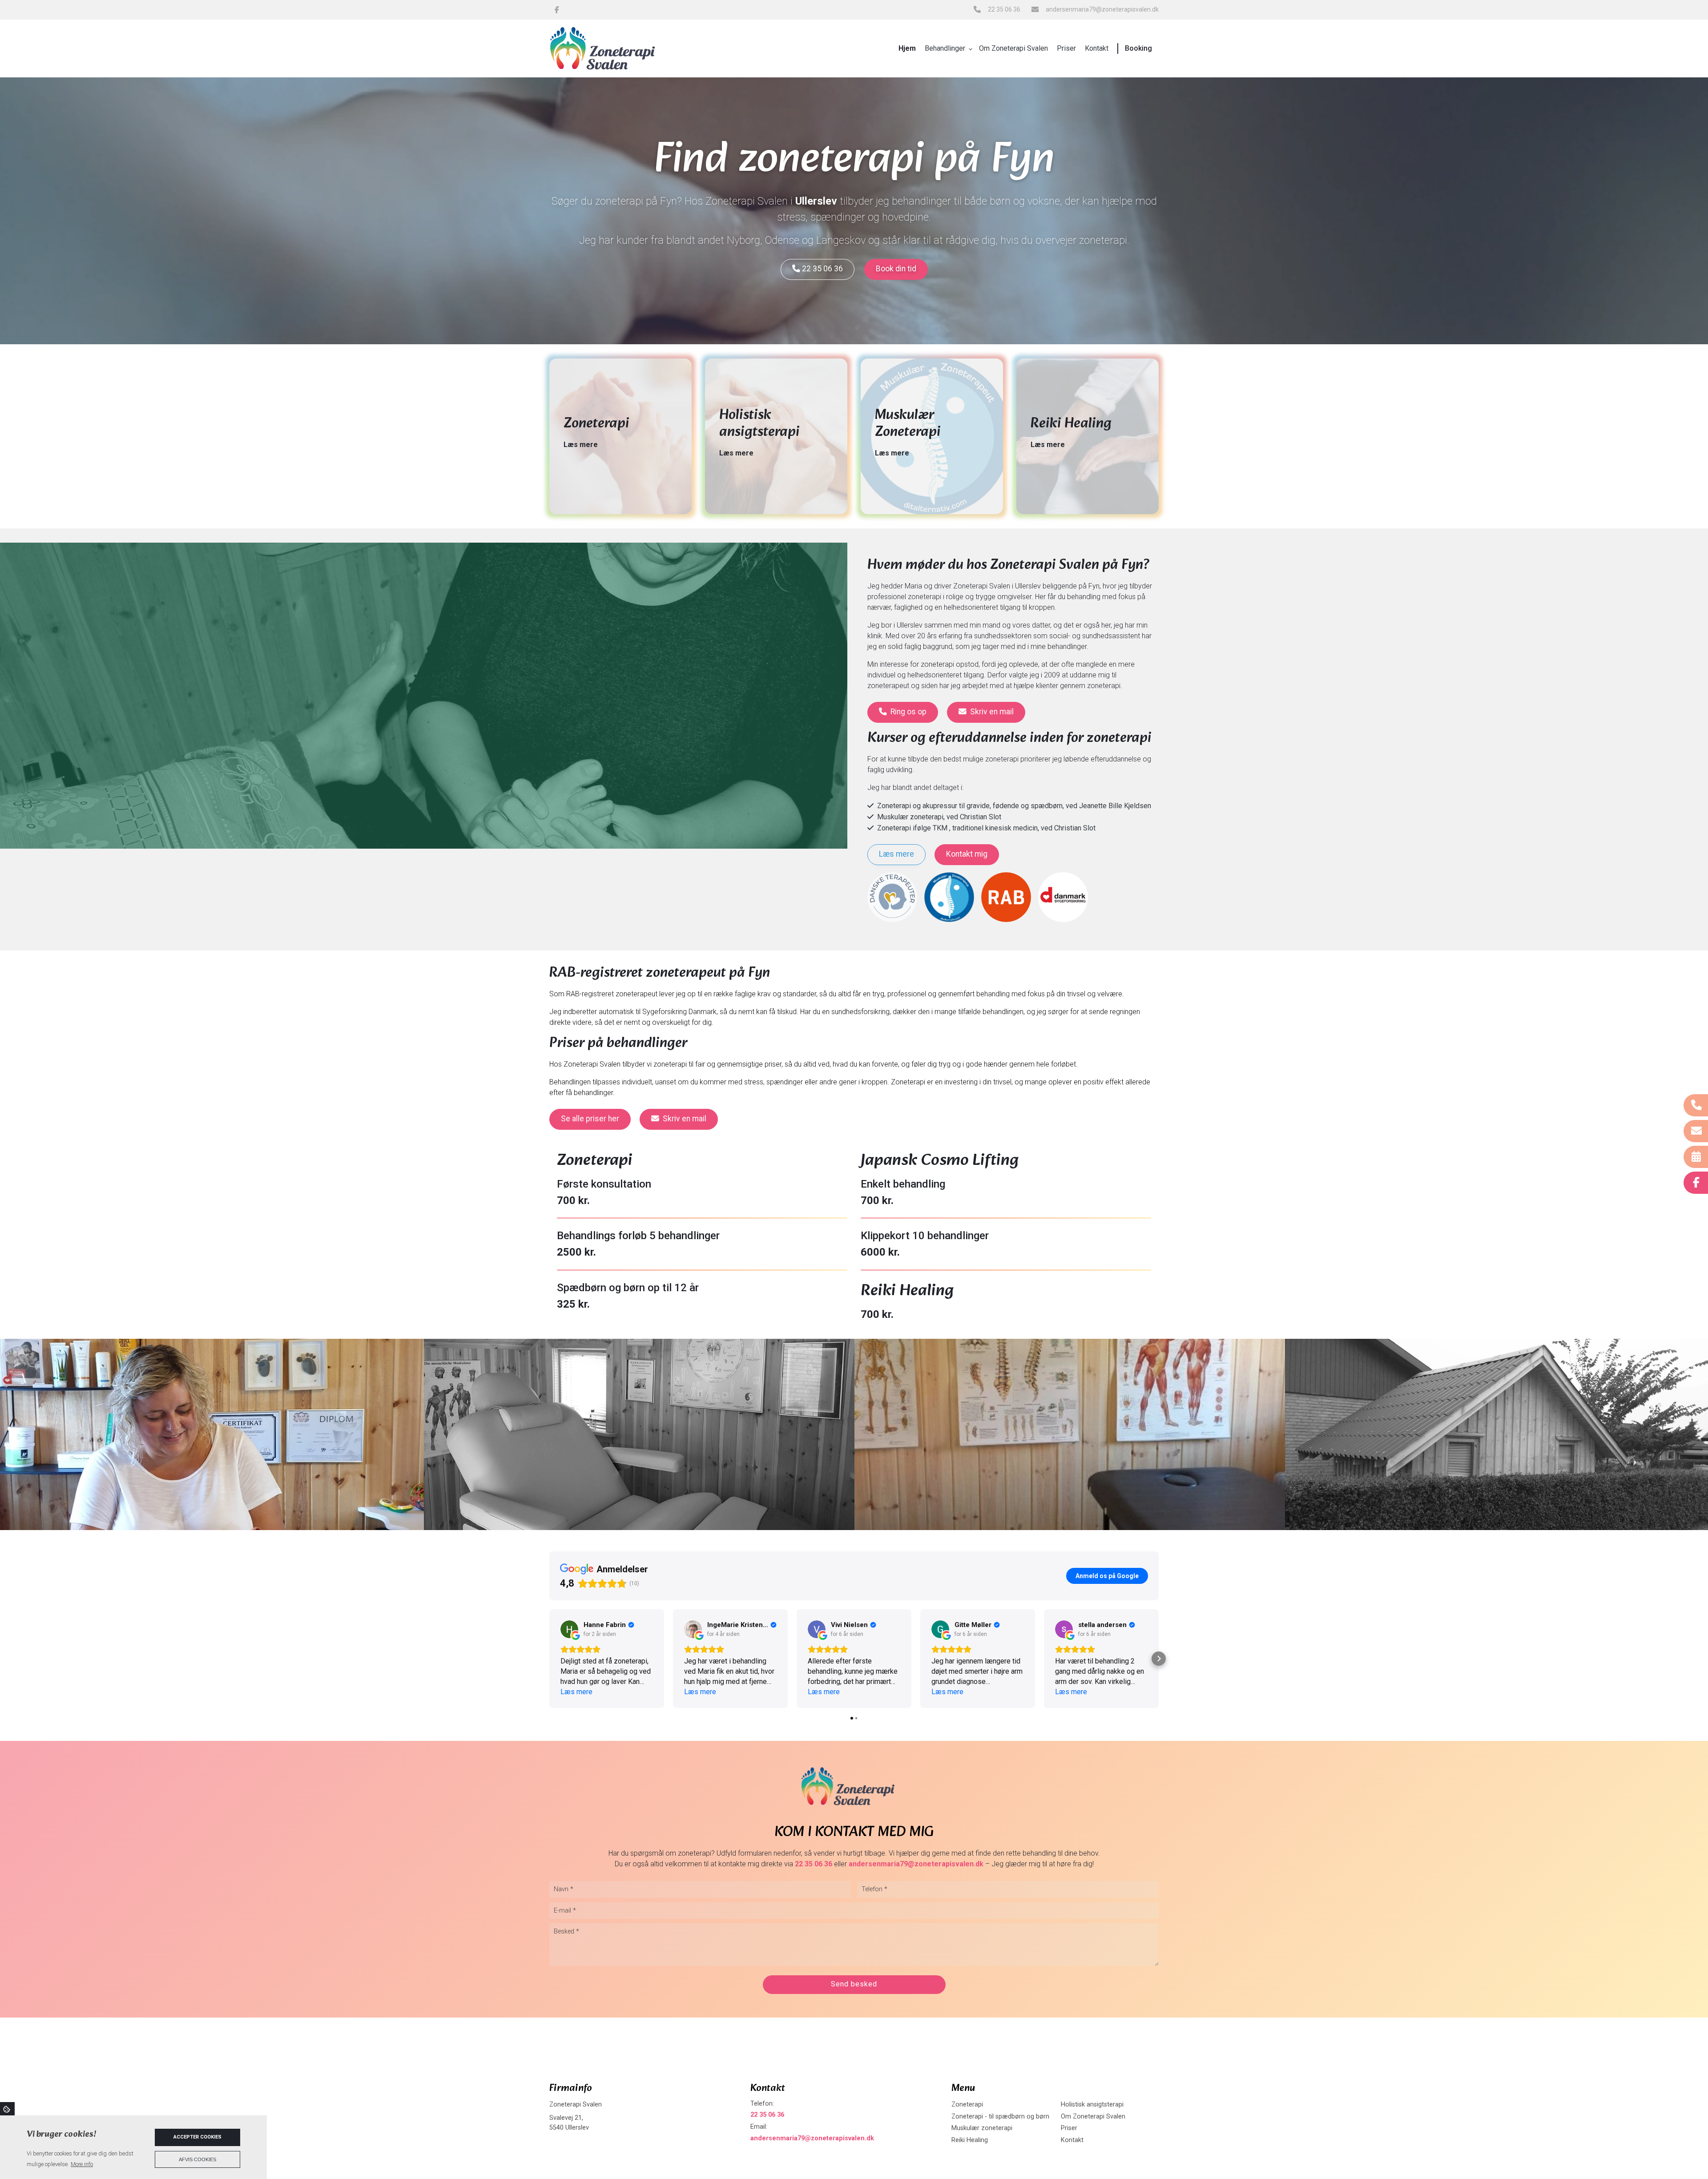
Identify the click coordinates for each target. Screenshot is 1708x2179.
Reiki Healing (970, 2140)
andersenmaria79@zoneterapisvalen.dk (1102, 9)
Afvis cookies (197, 2159)
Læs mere (581, 445)
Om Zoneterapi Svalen (1093, 2117)
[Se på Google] (569, 1629)
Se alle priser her (590, 1119)
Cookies (7, 2109)
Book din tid (896, 269)
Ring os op (908, 712)
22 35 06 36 (1004, 9)
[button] (549, 1659)
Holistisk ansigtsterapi (1092, 2105)
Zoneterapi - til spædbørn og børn (1000, 2117)
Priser (1069, 2128)
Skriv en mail (992, 712)
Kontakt (1072, 2140)
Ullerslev (816, 201)
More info (82, 2164)
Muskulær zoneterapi (982, 2128)
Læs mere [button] (576, 1692)
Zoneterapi (967, 2105)
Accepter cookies (197, 2137)
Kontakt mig (967, 854)
